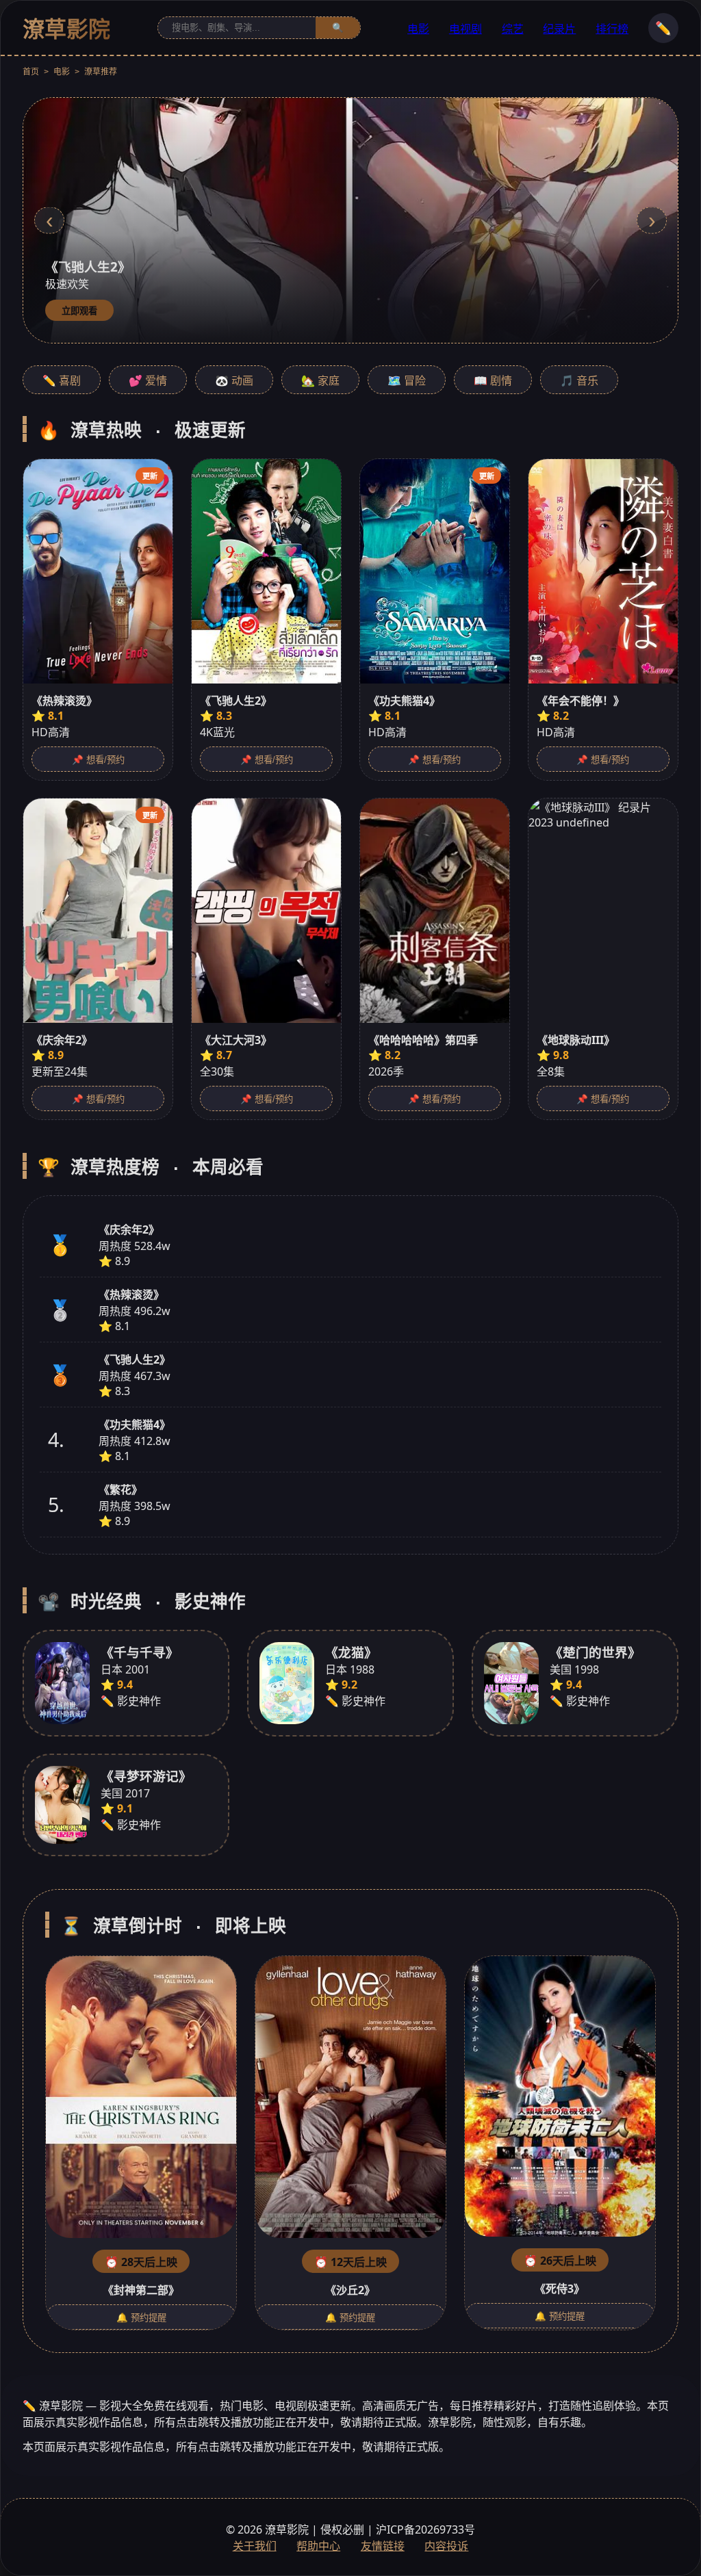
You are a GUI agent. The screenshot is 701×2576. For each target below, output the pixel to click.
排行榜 (612, 29)
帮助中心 (318, 2546)
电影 (418, 29)
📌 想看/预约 (98, 760)
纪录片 (559, 29)
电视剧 (466, 29)
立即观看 (79, 311)
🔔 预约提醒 (141, 2318)
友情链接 (383, 2546)
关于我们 (255, 2546)
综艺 (513, 29)
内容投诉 (446, 2546)
